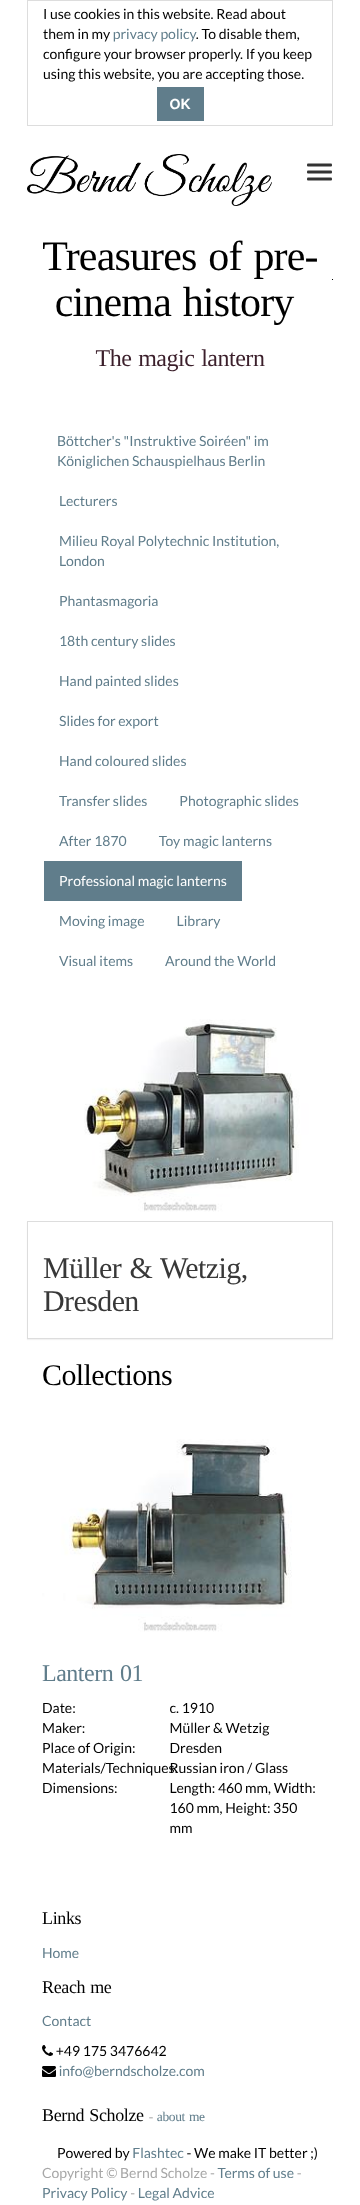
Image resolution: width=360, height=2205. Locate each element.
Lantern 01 (92, 1674)
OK (180, 104)
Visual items (96, 960)
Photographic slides (239, 800)
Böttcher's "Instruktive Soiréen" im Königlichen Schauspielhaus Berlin (163, 450)
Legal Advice (176, 2192)
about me (181, 2116)
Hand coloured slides (122, 760)
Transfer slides (103, 800)
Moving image (102, 920)
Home (60, 1952)
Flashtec (158, 2152)
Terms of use (256, 2172)
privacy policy (154, 33)
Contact (66, 2020)
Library (199, 920)
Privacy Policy (84, 2192)
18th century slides (117, 640)
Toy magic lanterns (215, 840)
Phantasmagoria (108, 600)
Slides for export (109, 720)
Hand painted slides (119, 680)
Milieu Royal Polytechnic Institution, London (169, 550)
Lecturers (88, 500)
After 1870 (93, 840)
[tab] (180, 1280)
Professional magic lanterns (143, 880)
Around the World (220, 960)
